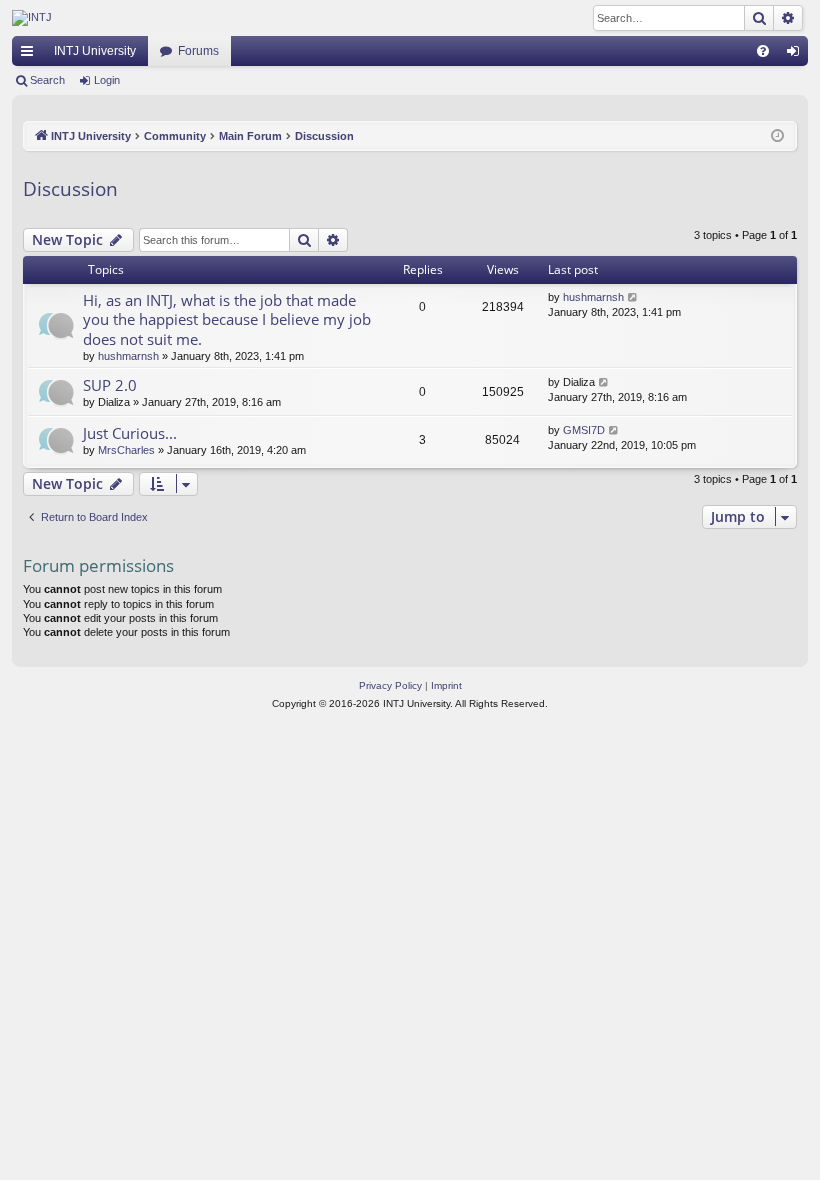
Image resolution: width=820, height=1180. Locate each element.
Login (107, 80)
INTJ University (95, 51)
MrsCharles (126, 450)
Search (47, 80)
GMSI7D (584, 430)
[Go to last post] (633, 297)
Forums (198, 51)
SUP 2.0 (110, 385)
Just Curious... (130, 433)
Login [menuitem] (797, 55)
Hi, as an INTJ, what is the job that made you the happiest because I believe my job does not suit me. (227, 319)
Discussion (70, 189)
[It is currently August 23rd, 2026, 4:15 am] (777, 136)
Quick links (31, 55)
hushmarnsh (128, 356)
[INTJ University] (187, 18)
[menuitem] (763, 51)
